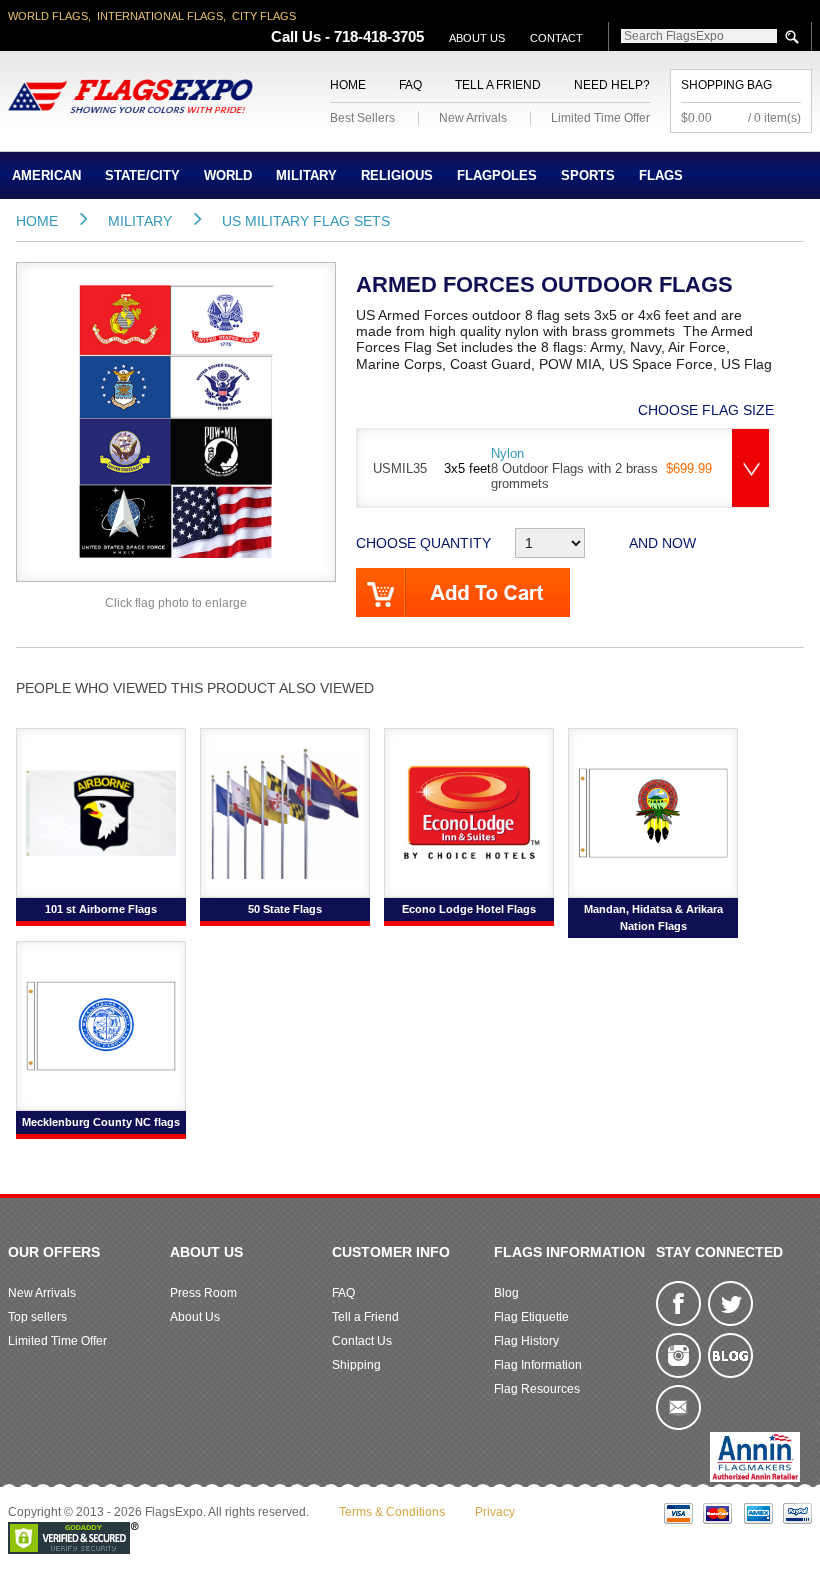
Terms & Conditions (392, 1512)
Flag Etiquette (531, 1317)
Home (348, 85)
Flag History (526, 1341)
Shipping (356, 1365)
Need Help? (612, 85)
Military (306, 175)
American (46, 175)
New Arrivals (473, 118)
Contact (556, 38)
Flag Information (538, 1365)
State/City (142, 175)
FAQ (410, 85)
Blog (506, 1293)
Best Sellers (362, 118)
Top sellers (37, 1317)
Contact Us (362, 1341)
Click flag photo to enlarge (176, 603)
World (228, 175)
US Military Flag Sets (306, 221)
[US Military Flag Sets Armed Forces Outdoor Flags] (176, 421)
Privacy (495, 1512)
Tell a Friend (498, 85)
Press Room (203, 1293)
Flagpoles (497, 175)
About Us (477, 38)
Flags (661, 175)
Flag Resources (537, 1389)
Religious (397, 175)
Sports (588, 175)
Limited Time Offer (600, 118)
